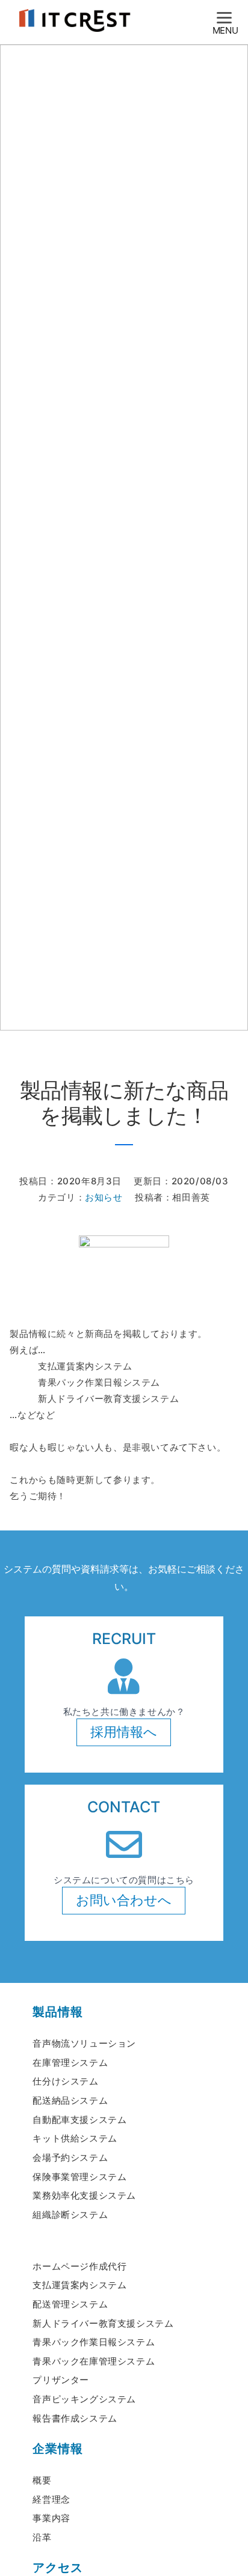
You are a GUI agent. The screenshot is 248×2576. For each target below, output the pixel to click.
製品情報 (57, 2012)
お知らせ (104, 1197)
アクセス (57, 2568)
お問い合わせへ (124, 1900)
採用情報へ (124, 1732)
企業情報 (57, 2449)
